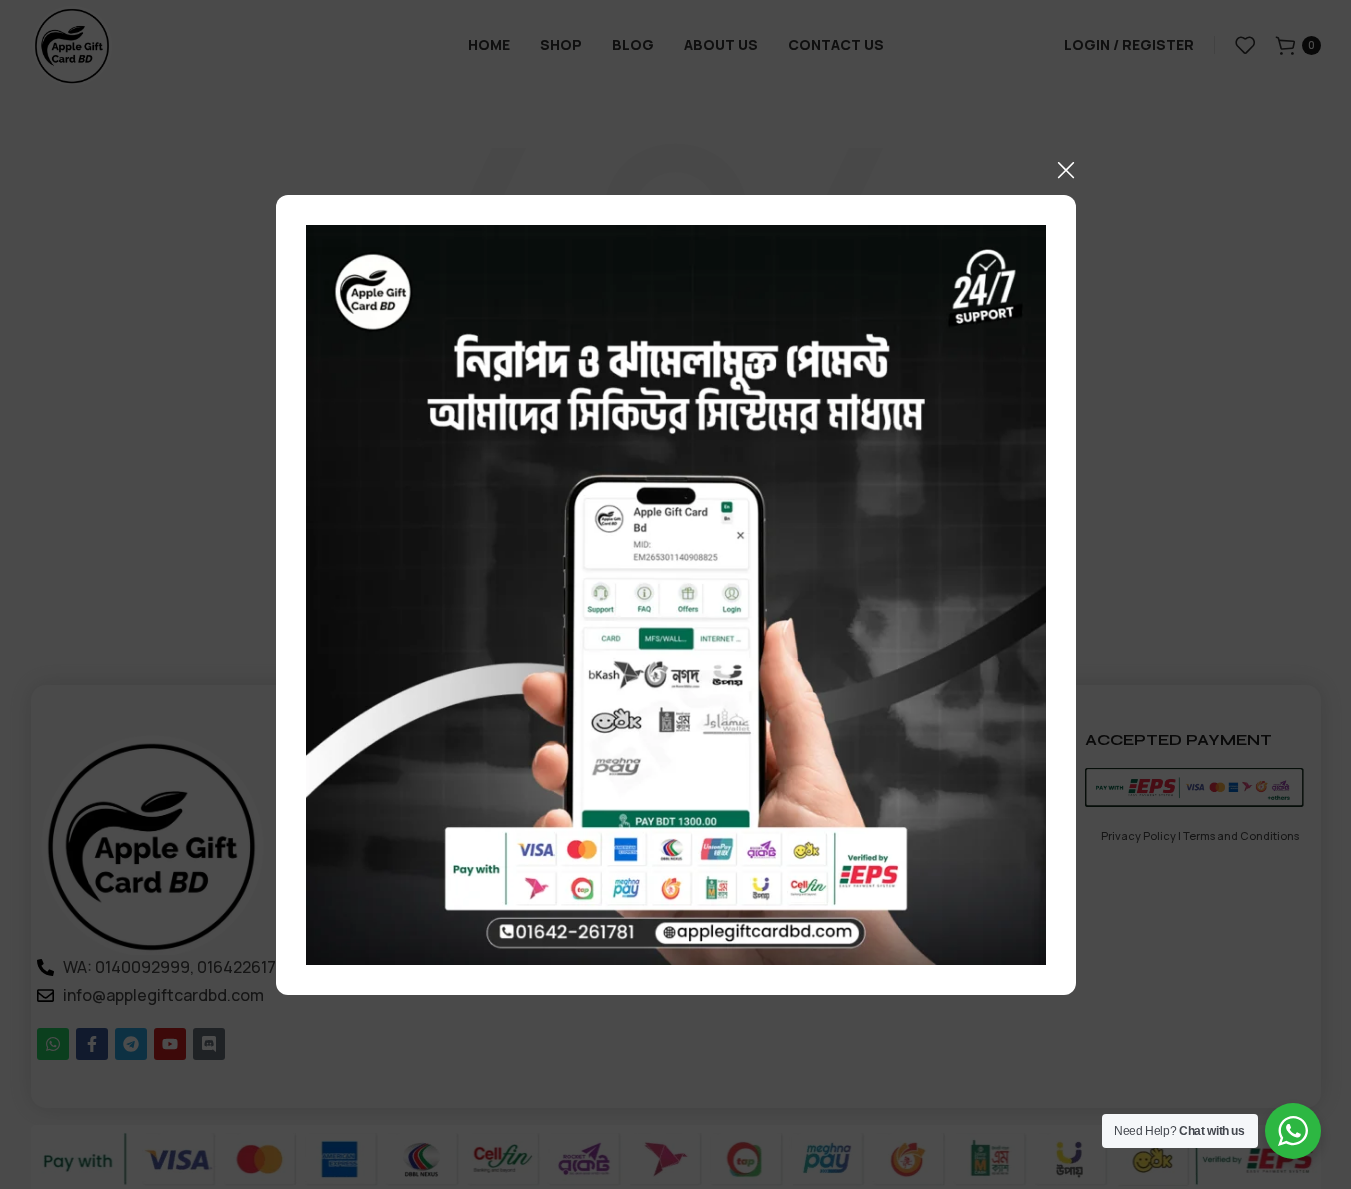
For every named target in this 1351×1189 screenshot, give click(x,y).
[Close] (1066, 170)
